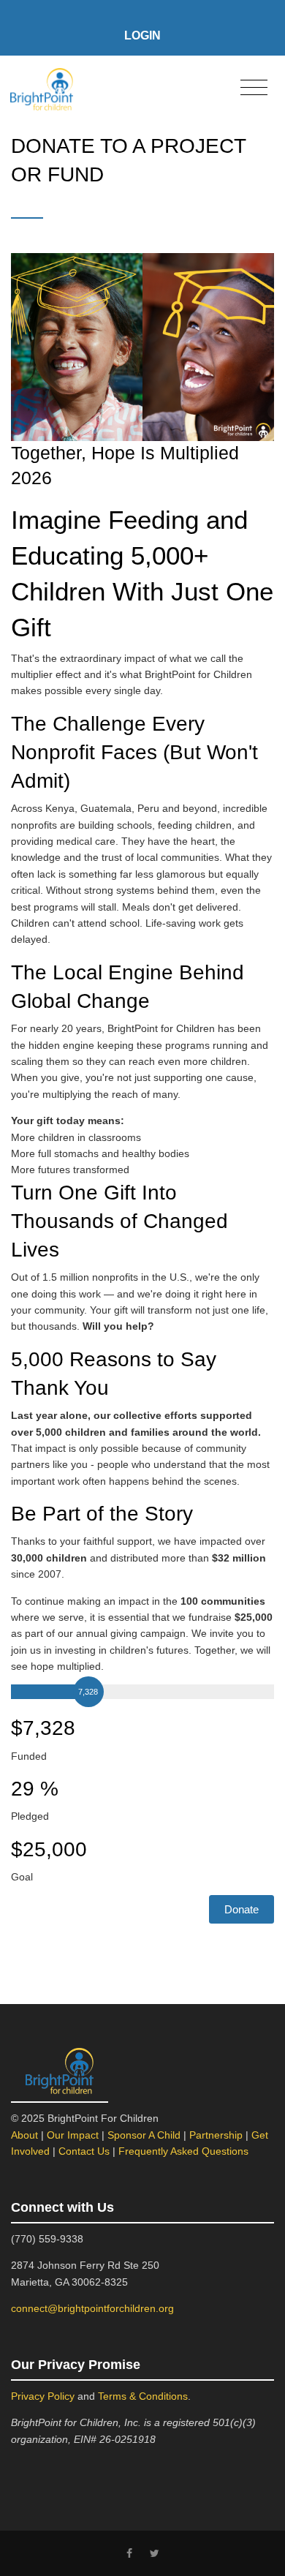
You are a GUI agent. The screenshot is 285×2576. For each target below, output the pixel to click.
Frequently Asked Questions (183, 2151)
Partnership (216, 2135)
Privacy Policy (43, 2396)
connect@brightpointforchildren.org (92, 2308)
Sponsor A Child (144, 2135)
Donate (242, 1909)
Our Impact (73, 2135)
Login (142, 35)
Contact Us (84, 2151)
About (24, 2135)
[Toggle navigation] (254, 88)
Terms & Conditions (143, 2396)
